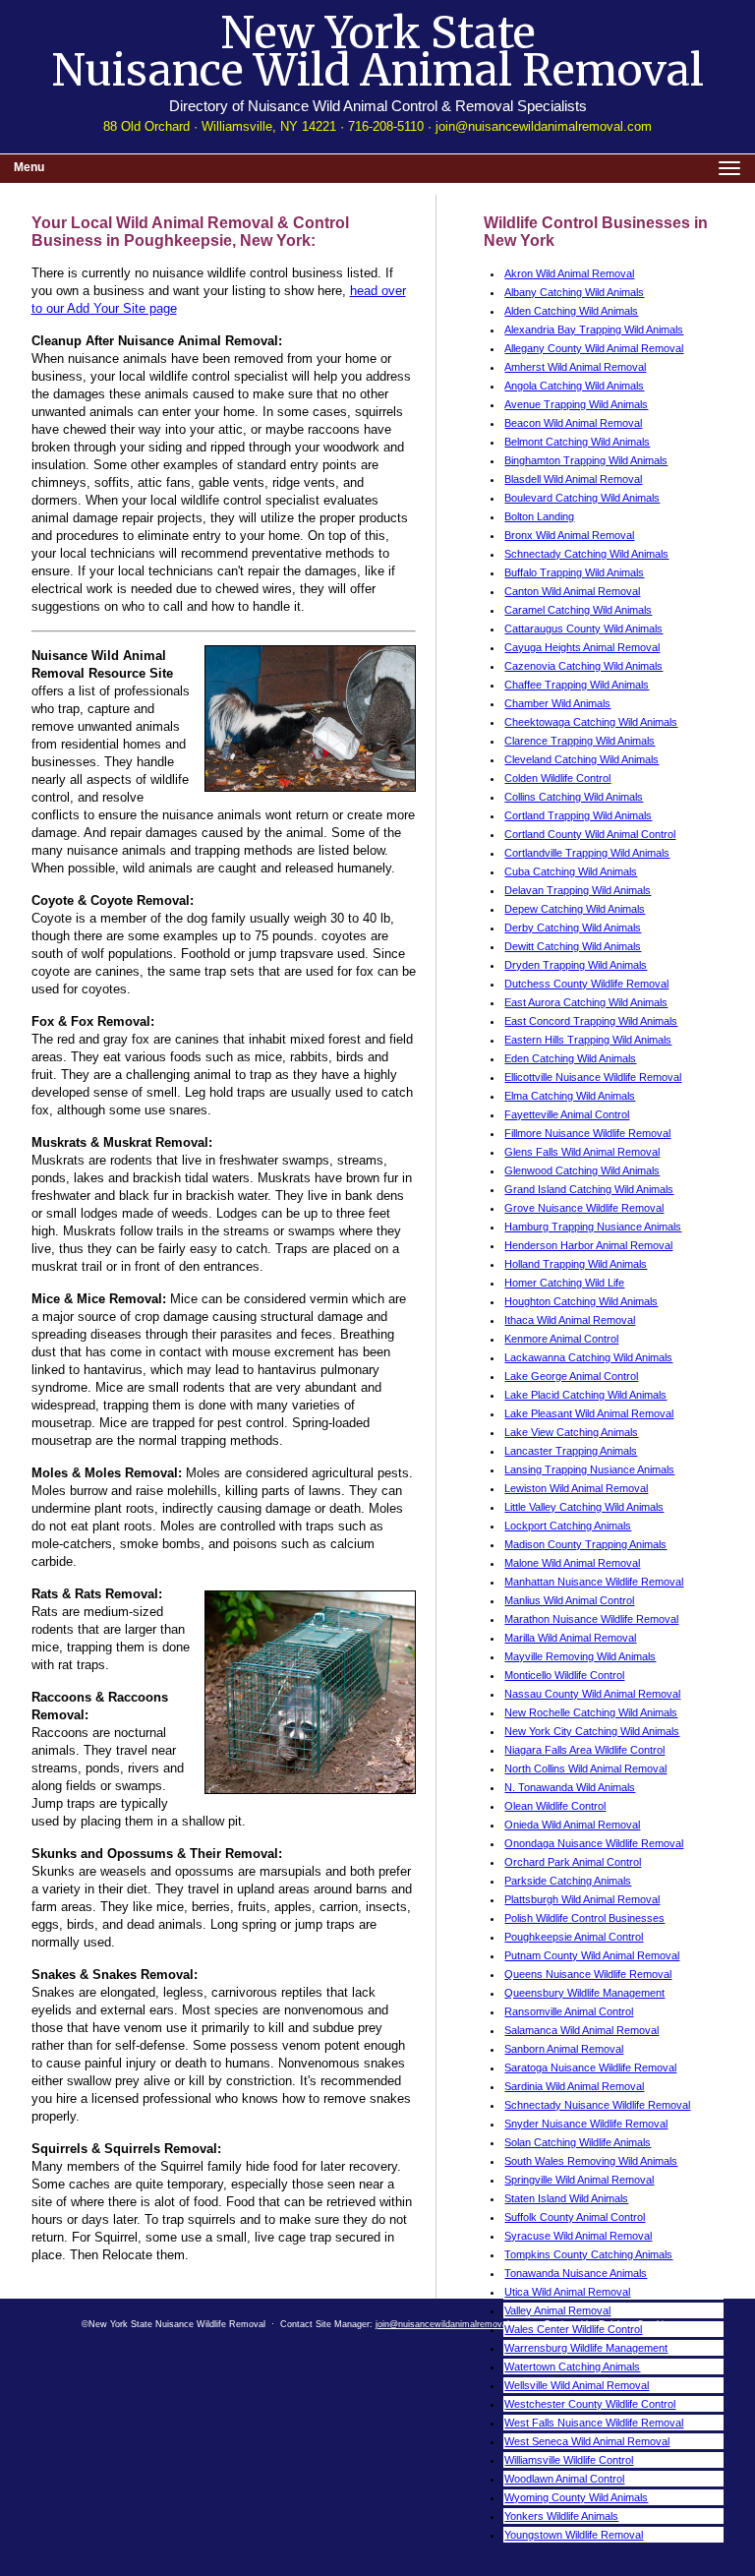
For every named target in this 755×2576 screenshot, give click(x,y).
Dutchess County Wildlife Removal (586, 984)
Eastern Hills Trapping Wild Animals (588, 1040)
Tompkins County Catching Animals (588, 2254)
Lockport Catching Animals (568, 1526)
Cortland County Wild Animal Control (590, 834)
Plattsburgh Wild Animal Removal (582, 1899)
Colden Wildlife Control (557, 778)
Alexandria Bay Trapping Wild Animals (594, 329)
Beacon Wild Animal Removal (573, 423)
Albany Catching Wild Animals (574, 292)
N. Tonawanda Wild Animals (570, 1787)
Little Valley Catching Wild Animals (584, 1507)
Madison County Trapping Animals (585, 1544)
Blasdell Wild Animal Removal (573, 479)
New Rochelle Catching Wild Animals (591, 1712)
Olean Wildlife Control (555, 1806)
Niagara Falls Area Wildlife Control (584, 1750)
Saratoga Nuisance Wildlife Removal (590, 2067)
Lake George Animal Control (571, 1376)
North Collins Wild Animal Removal (585, 1768)
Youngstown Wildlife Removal (574, 2535)
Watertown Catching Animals (572, 2366)
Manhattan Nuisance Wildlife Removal (594, 1582)
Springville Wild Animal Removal (579, 2180)
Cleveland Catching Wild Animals (581, 759)
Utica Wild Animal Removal (567, 2292)
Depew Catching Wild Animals (575, 909)
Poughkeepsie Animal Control (574, 1937)
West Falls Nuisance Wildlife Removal (594, 2423)
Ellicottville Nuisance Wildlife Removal (593, 1077)
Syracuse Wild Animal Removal (578, 2236)
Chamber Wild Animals (557, 703)
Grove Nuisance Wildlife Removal (584, 1208)
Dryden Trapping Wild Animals (576, 965)
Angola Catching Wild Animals (574, 386)
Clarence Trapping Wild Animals (580, 741)
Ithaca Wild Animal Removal (570, 1320)
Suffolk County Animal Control (575, 2217)
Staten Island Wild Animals (566, 2198)
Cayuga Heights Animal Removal (582, 647)
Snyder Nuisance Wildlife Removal (586, 2124)
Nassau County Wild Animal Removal (592, 1694)
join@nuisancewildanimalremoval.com (544, 126)
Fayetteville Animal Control (567, 1114)
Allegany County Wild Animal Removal (594, 348)
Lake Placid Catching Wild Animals (585, 1395)
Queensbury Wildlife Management (584, 1993)
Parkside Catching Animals (568, 1881)
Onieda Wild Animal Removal (572, 1825)
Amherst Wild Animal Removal (575, 367)
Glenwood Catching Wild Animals (582, 1170)
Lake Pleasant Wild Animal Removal (589, 1413)
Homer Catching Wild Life (564, 1283)
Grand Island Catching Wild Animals (589, 1189)
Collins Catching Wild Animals (574, 797)
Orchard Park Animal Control (573, 1862)
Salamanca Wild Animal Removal (581, 2030)
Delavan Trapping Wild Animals (578, 890)
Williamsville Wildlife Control (569, 2460)
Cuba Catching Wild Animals (571, 871)
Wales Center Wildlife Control (573, 2329)
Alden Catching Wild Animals (571, 311)
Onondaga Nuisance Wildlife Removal (594, 1843)
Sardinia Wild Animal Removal (574, 2086)
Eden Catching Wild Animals (570, 1058)
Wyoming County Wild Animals (576, 2497)
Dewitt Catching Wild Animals (573, 946)
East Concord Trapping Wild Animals (591, 1021)
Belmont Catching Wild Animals (577, 442)
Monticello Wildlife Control (564, 1675)
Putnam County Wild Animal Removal (592, 1955)
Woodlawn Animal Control (564, 2479)
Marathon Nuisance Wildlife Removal (591, 1619)
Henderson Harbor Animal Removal (588, 1245)
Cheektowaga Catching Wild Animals (591, 722)
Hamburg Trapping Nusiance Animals (593, 1227)
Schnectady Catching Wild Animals (586, 554)
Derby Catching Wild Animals (573, 928)
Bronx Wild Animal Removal (569, 535)
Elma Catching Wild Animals (570, 1096)
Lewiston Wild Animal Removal (576, 1488)
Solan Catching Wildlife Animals (578, 2142)
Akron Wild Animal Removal (569, 273)
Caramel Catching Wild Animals (578, 610)
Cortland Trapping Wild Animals (578, 815)
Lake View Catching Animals (571, 1432)
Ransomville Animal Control (569, 2011)
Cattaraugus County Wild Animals (583, 629)
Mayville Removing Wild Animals (580, 1656)
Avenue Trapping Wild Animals (576, 404)
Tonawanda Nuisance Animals (576, 2273)
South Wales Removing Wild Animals (591, 2161)
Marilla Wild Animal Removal (570, 1638)
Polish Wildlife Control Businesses (584, 1918)
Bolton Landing (539, 516)
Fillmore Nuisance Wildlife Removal (587, 1133)
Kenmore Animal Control (561, 1339)
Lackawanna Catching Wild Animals (588, 1357)
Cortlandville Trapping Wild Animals (587, 853)
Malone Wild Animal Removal (572, 1563)
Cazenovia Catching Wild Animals (583, 666)
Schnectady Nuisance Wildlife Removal (597, 2105)
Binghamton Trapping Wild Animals (586, 460)
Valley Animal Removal (557, 2310)
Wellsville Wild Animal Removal (577, 2385)
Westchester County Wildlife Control (590, 2404)
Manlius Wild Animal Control (569, 1600)
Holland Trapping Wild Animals (576, 1264)
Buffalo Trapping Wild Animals (574, 572)
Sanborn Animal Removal (564, 2049)
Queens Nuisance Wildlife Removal (588, 1974)
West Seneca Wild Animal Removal (587, 2441)
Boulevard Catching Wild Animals (582, 498)
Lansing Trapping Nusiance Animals (589, 1469)
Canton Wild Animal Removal (572, 591)
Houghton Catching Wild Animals (581, 1301)
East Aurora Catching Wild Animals (586, 1002)
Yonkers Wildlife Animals (561, 2516)
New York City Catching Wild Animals (592, 1731)
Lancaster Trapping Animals (571, 1451)
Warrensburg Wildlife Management (586, 2348)
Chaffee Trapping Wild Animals (577, 685)
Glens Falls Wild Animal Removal (582, 1152)
